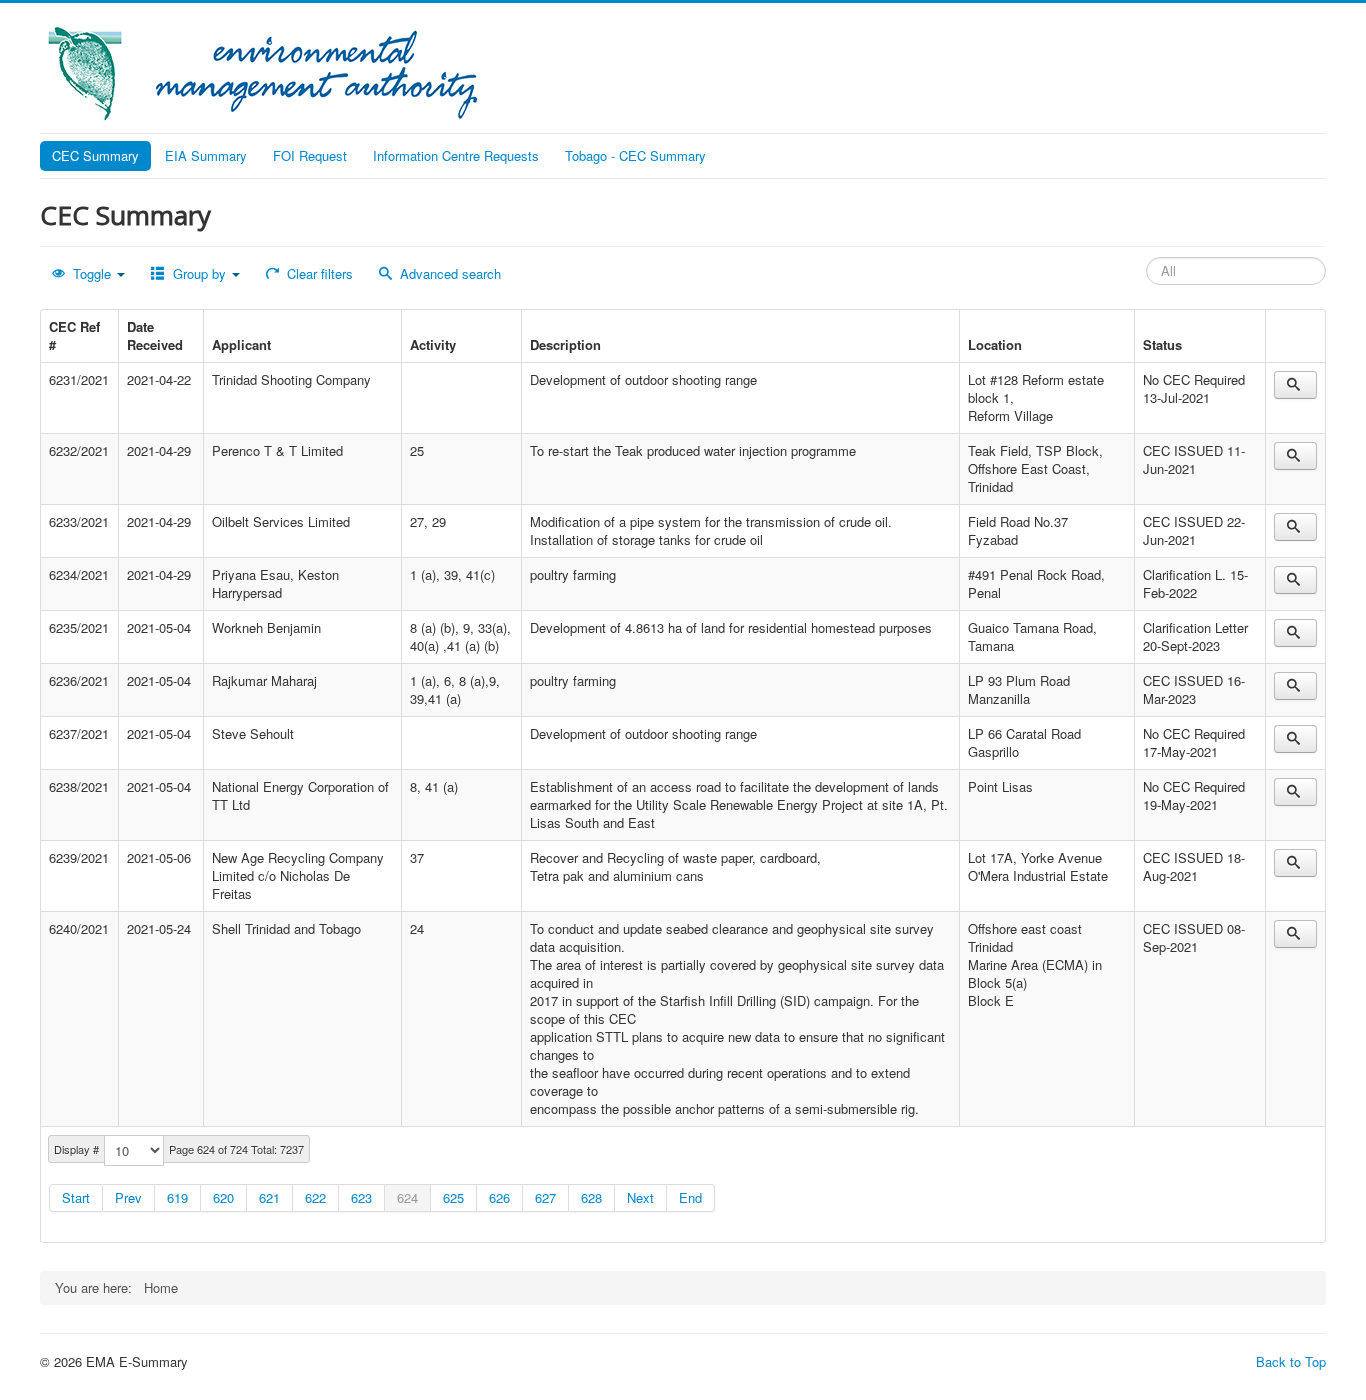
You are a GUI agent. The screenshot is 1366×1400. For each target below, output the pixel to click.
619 (177, 1197)
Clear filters (318, 273)
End (690, 1197)
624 (407, 1197)
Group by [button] (199, 273)
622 (315, 1197)
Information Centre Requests (456, 155)
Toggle (92, 273)
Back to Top (1291, 1361)
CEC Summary (95, 155)
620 (223, 1197)
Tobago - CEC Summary (635, 155)
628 (591, 1197)
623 (361, 1197)
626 (499, 1197)
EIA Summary (206, 155)
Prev (128, 1197)
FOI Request (310, 155)
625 (453, 1197)
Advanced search (448, 273)
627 (545, 1197)
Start (76, 1197)
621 (269, 1197)
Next (640, 1197)
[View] (1295, 385)
